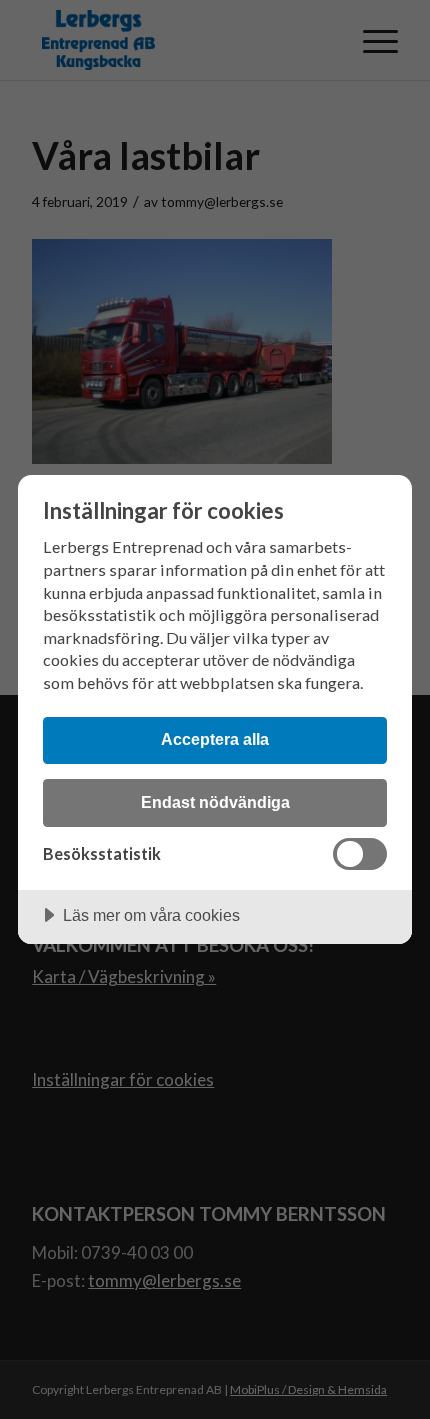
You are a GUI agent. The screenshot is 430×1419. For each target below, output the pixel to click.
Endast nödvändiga (215, 802)
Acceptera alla (215, 739)
